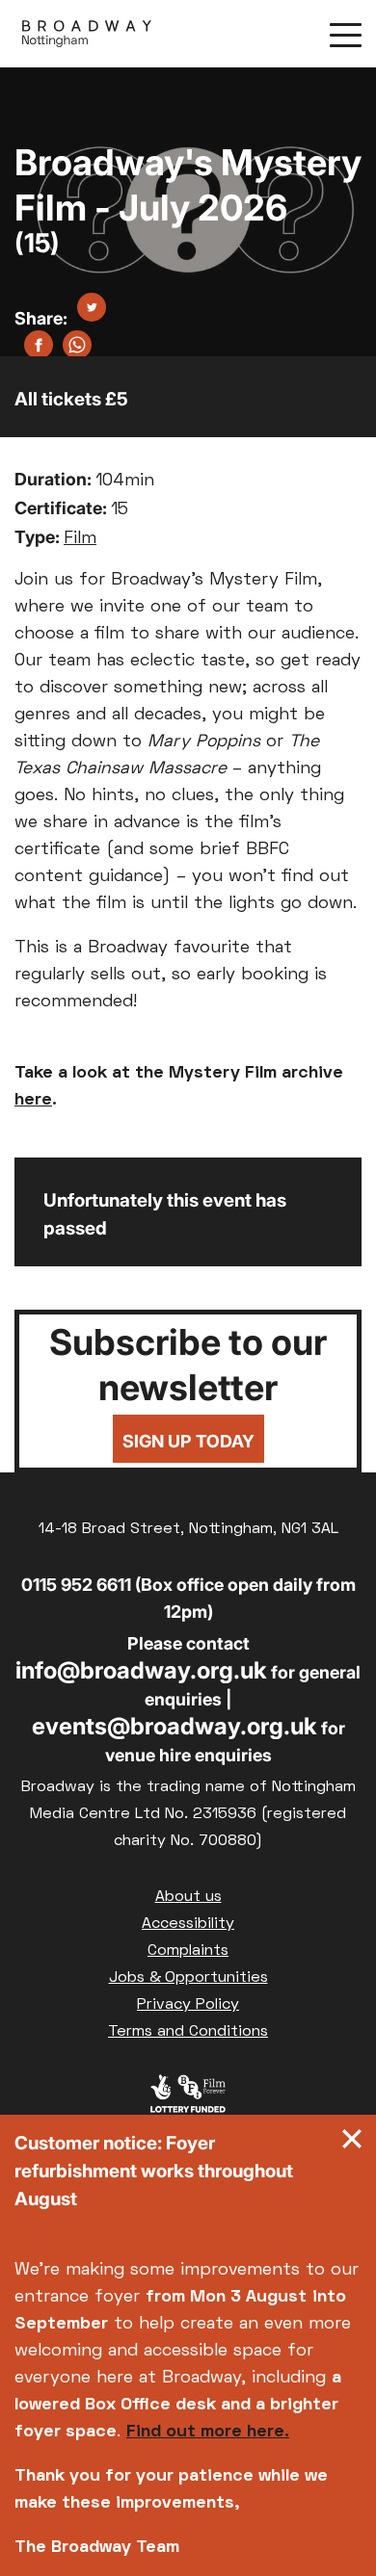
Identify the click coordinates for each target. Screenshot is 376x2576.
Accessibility (188, 1924)
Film (80, 539)
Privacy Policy (188, 2005)
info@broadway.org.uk (141, 1670)
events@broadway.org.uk (175, 1726)
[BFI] (188, 2098)
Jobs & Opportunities (188, 1978)
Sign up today (188, 1441)
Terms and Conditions (188, 2032)
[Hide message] (352, 2144)
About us (188, 1897)
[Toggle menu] (346, 34)
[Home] (87, 34)
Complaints (188, 1951)
